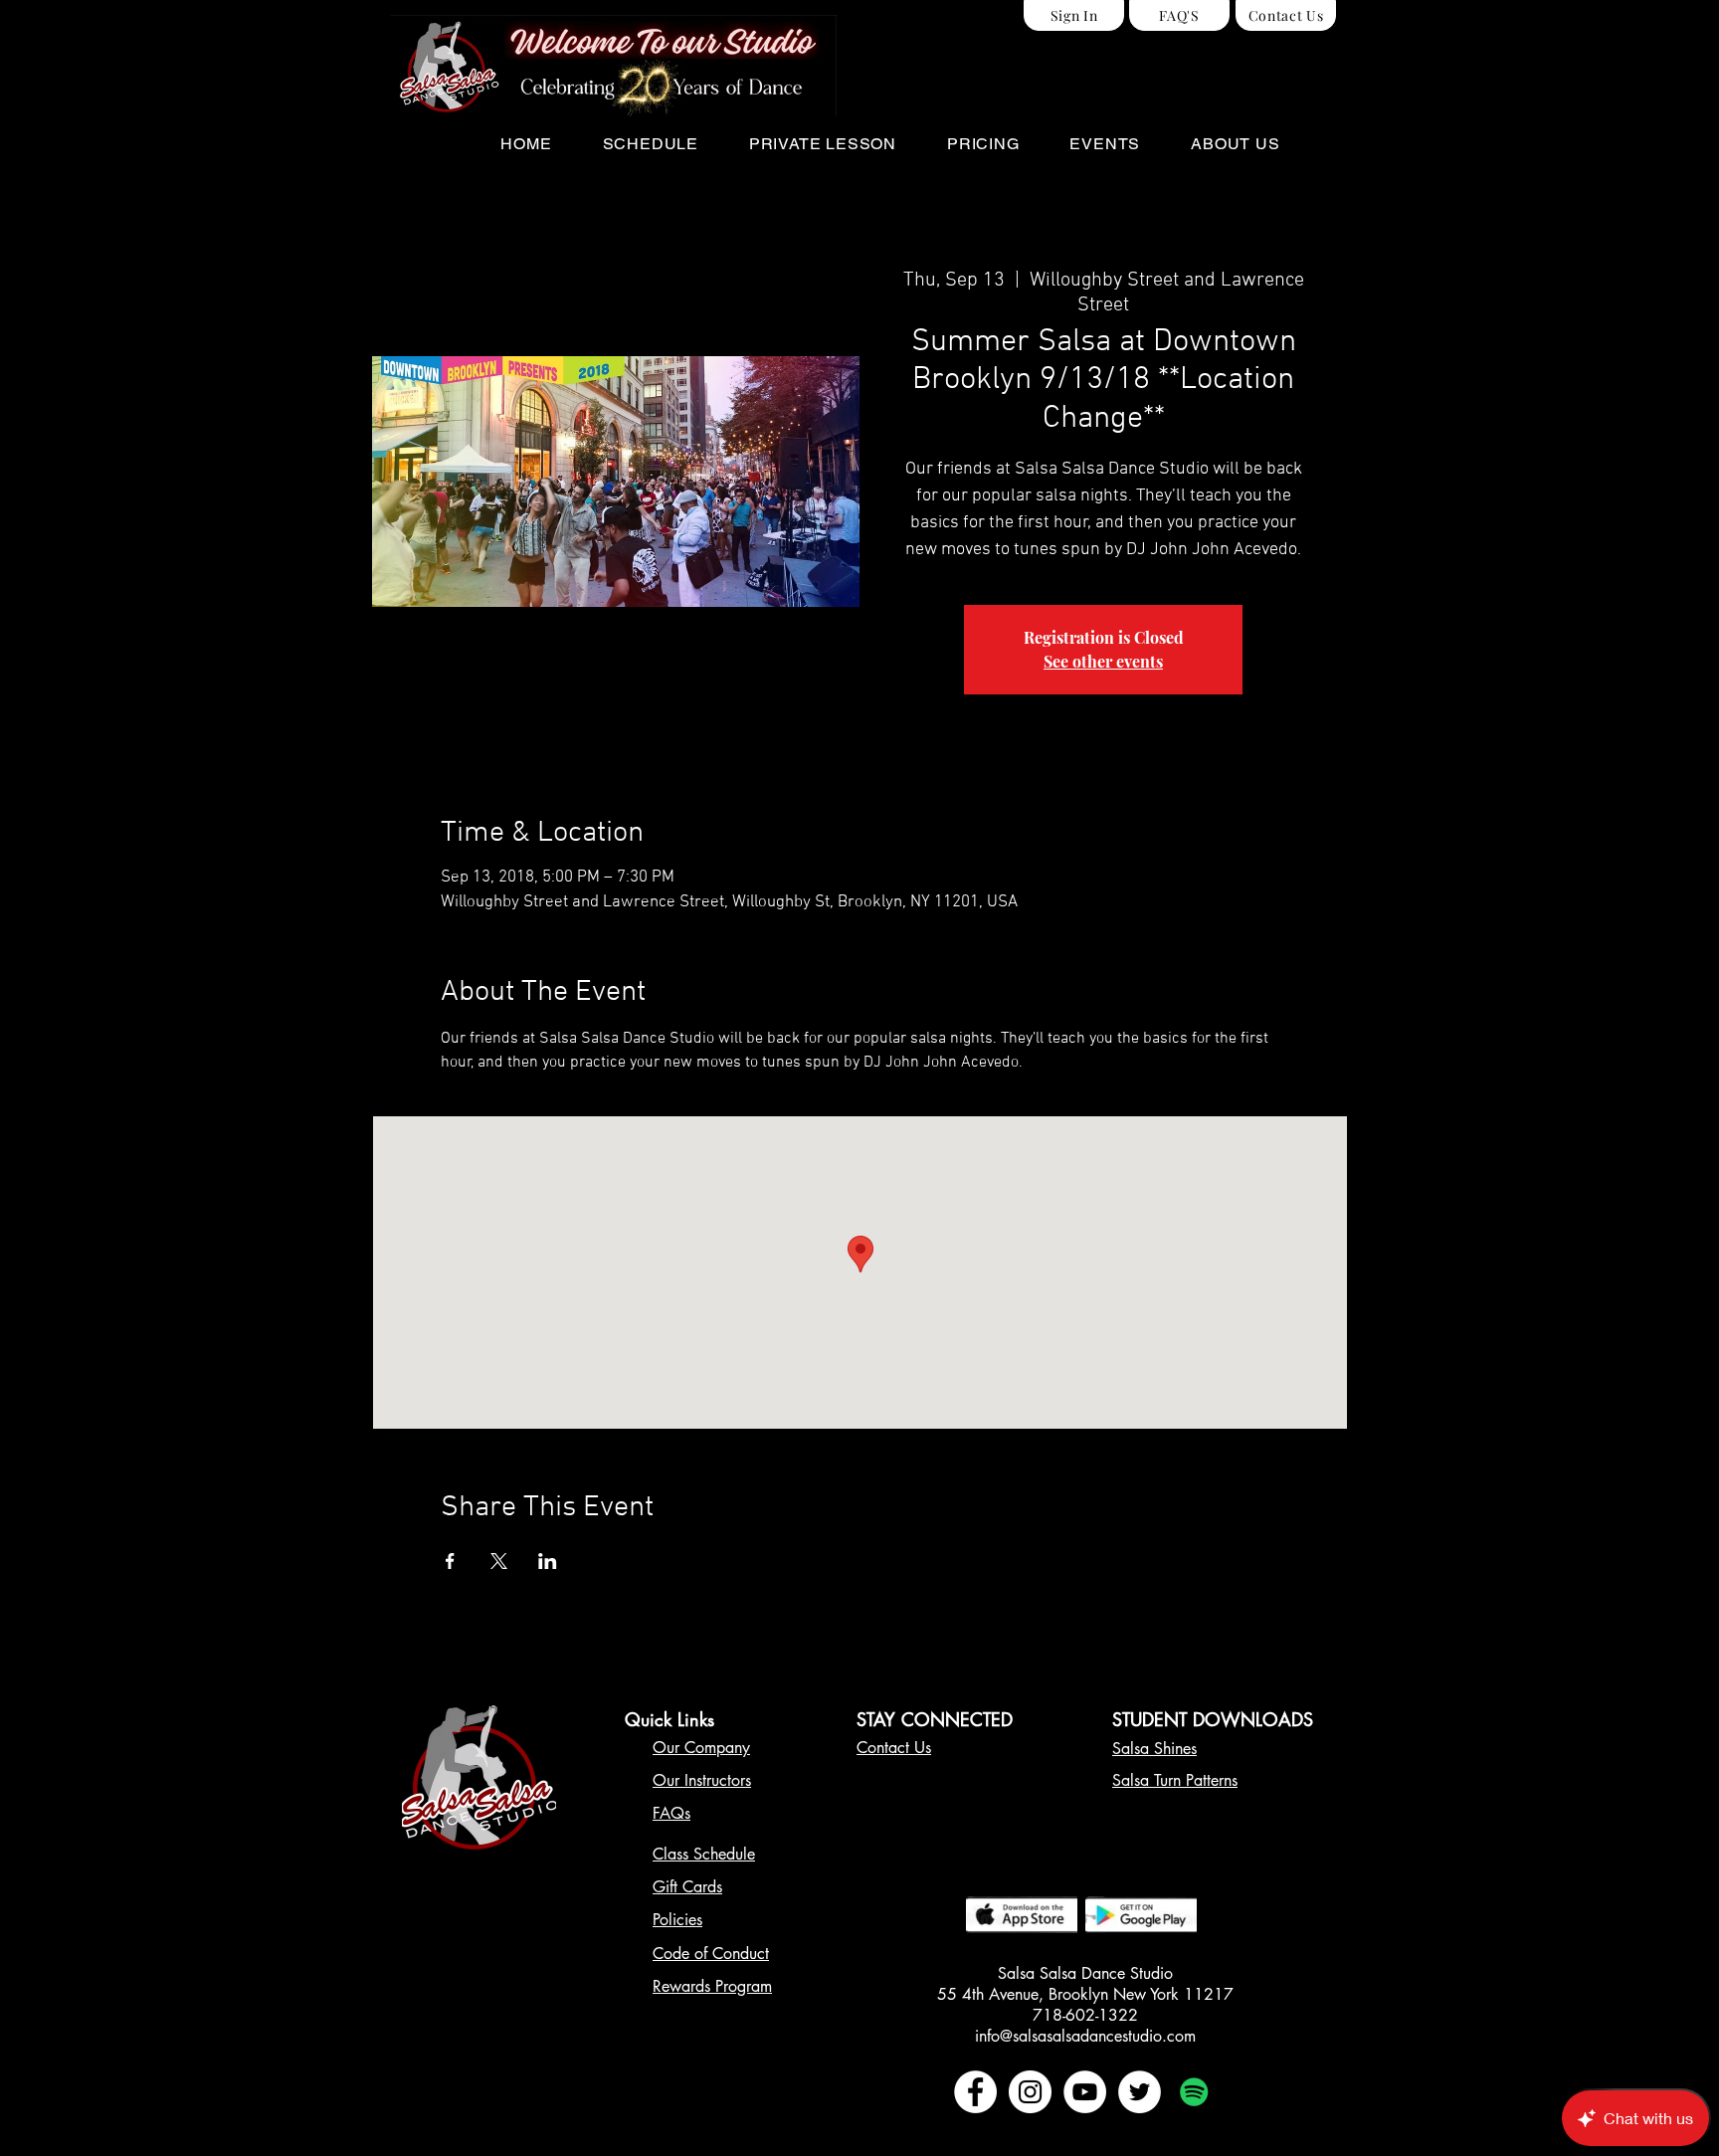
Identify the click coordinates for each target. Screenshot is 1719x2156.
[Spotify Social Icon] (1194, 2092)
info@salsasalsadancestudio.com (1085, 2036)
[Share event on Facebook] (450, 1561)
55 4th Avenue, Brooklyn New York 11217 (1085, 1994)
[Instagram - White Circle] (1030, 2092)
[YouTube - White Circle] (1085, 2092)
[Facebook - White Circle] (975, 2092)
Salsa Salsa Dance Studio (1085, 1973)
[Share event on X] (499, 1561)
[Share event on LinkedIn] (548, 1561)
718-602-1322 (1085, 2015)
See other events (1103, 661)
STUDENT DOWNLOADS (1213, 1719)
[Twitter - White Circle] (1140, 2092)
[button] (650, 144)
